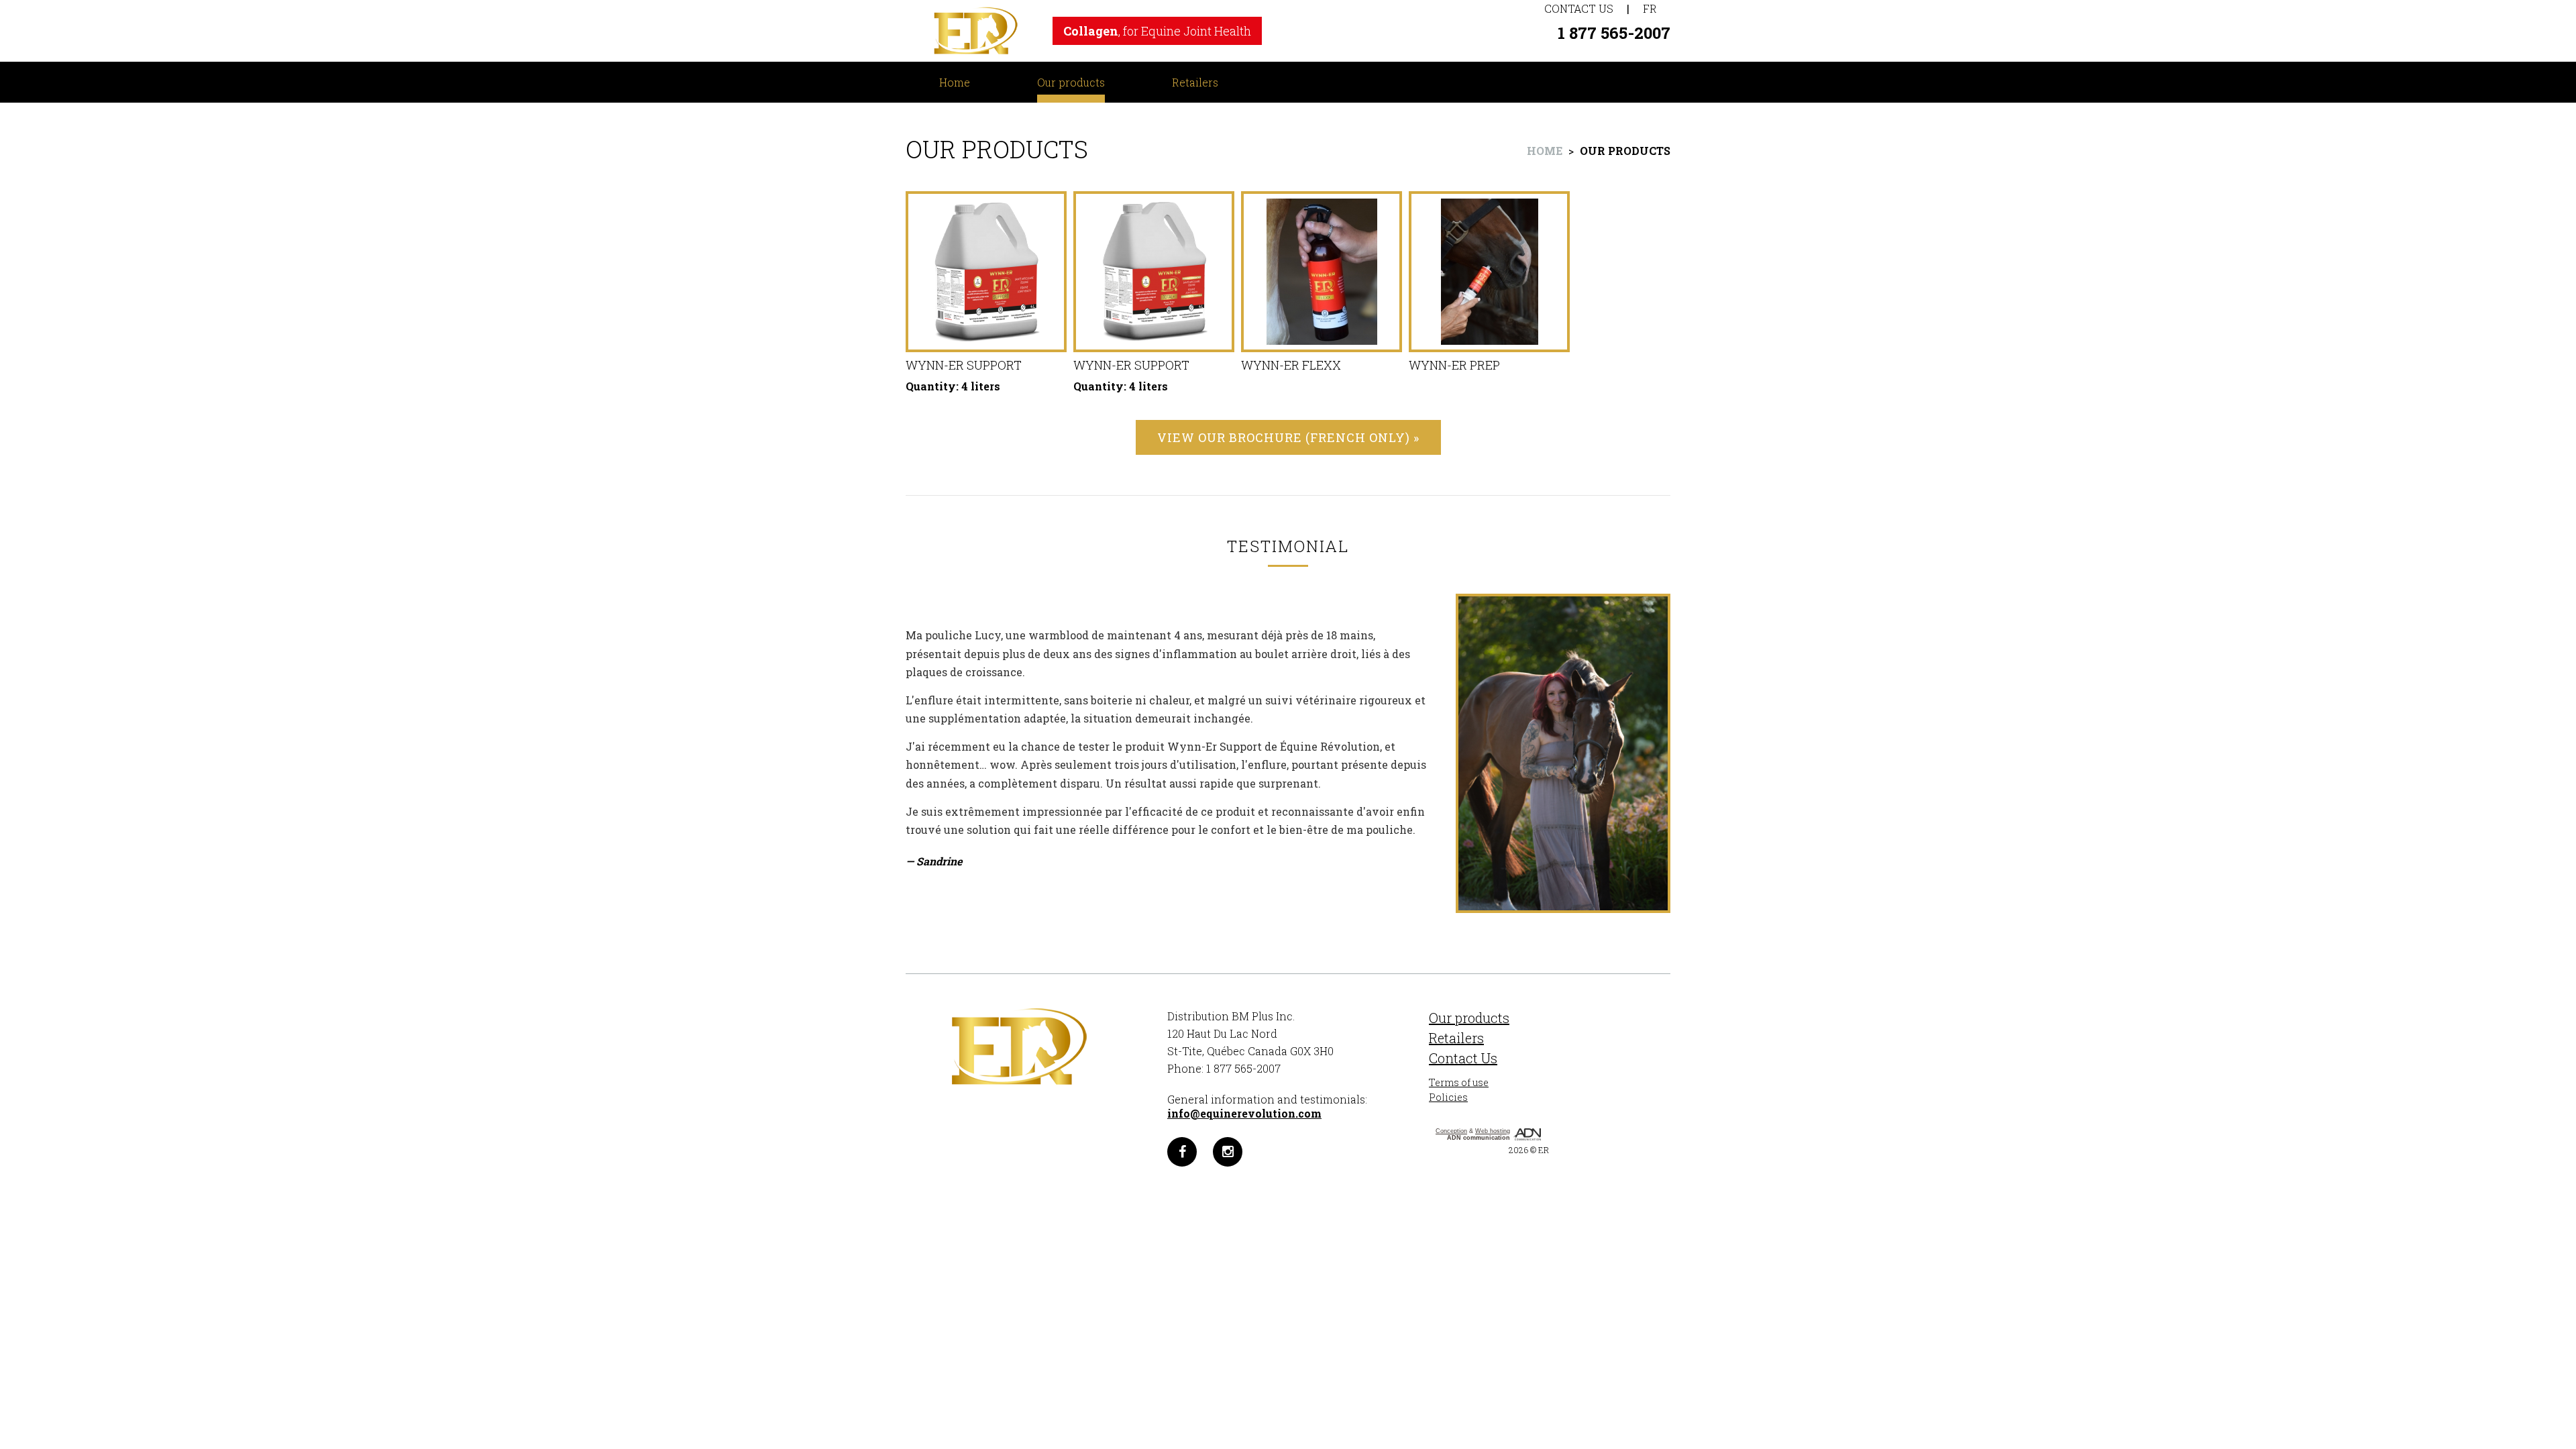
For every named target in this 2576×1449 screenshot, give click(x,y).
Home (955, 82)
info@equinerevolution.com (1244, 1113)
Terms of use (1459, 1082)
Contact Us (1579, 8)
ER (1544, 1150)
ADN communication (1479, 1138)
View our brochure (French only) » (1288, 437)
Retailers (1195, 82)
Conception (1451, 1131)
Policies (1448, 1097)
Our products (1071, 82)
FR (1650, 8)
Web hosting (1493, 1131)
